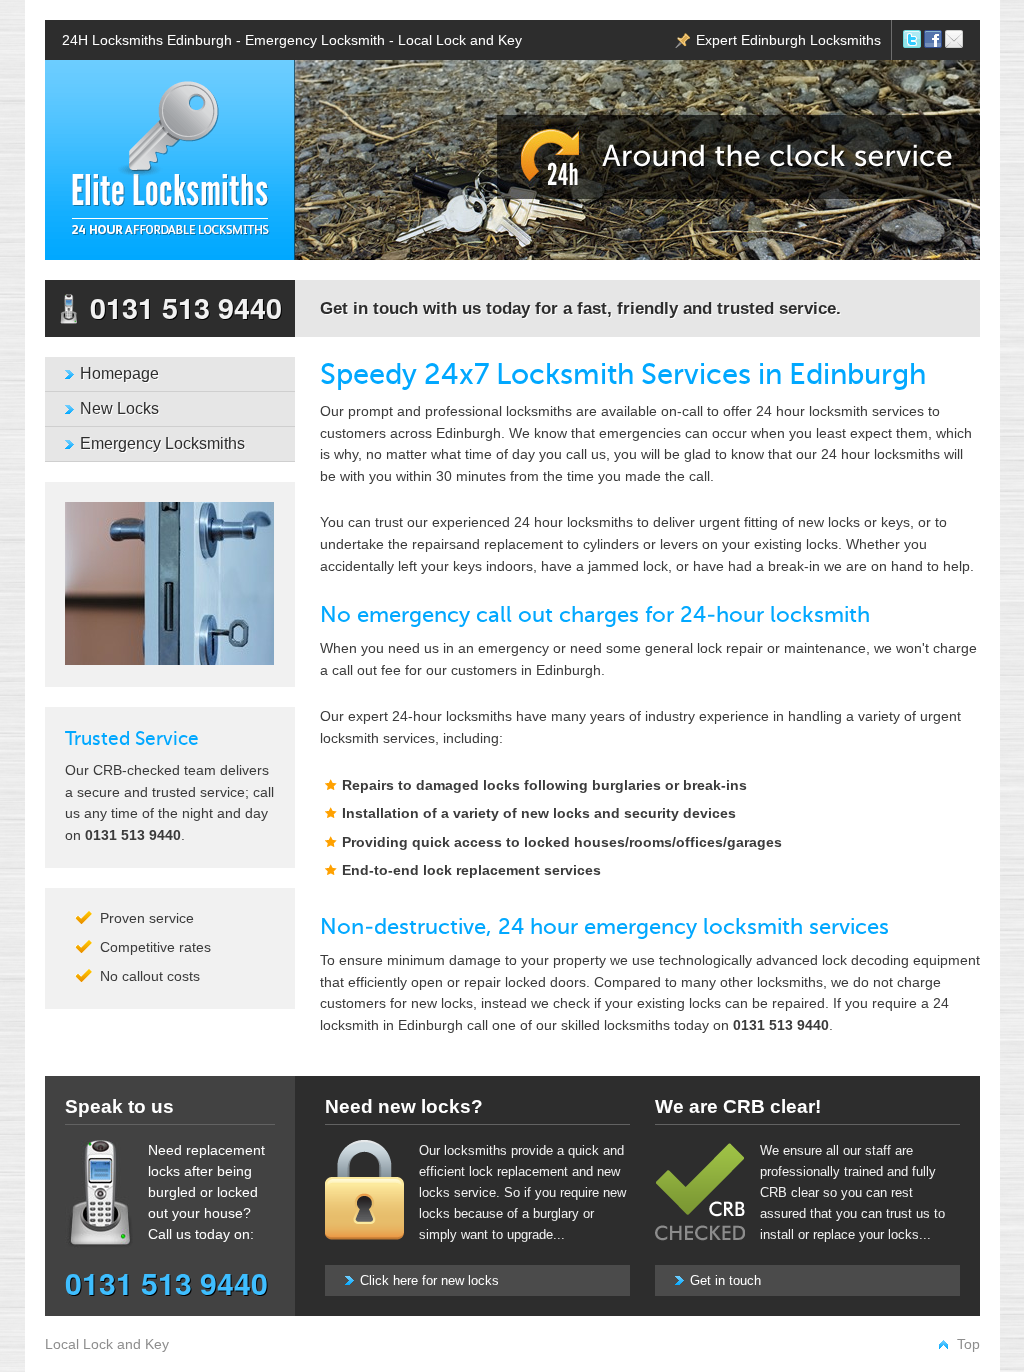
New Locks (119, 408)
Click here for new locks (429, 1280)
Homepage (119, 373)
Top (968, 1344)
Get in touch (725, 1280)
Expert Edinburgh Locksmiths (788, 40)
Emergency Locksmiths (162, 443)
